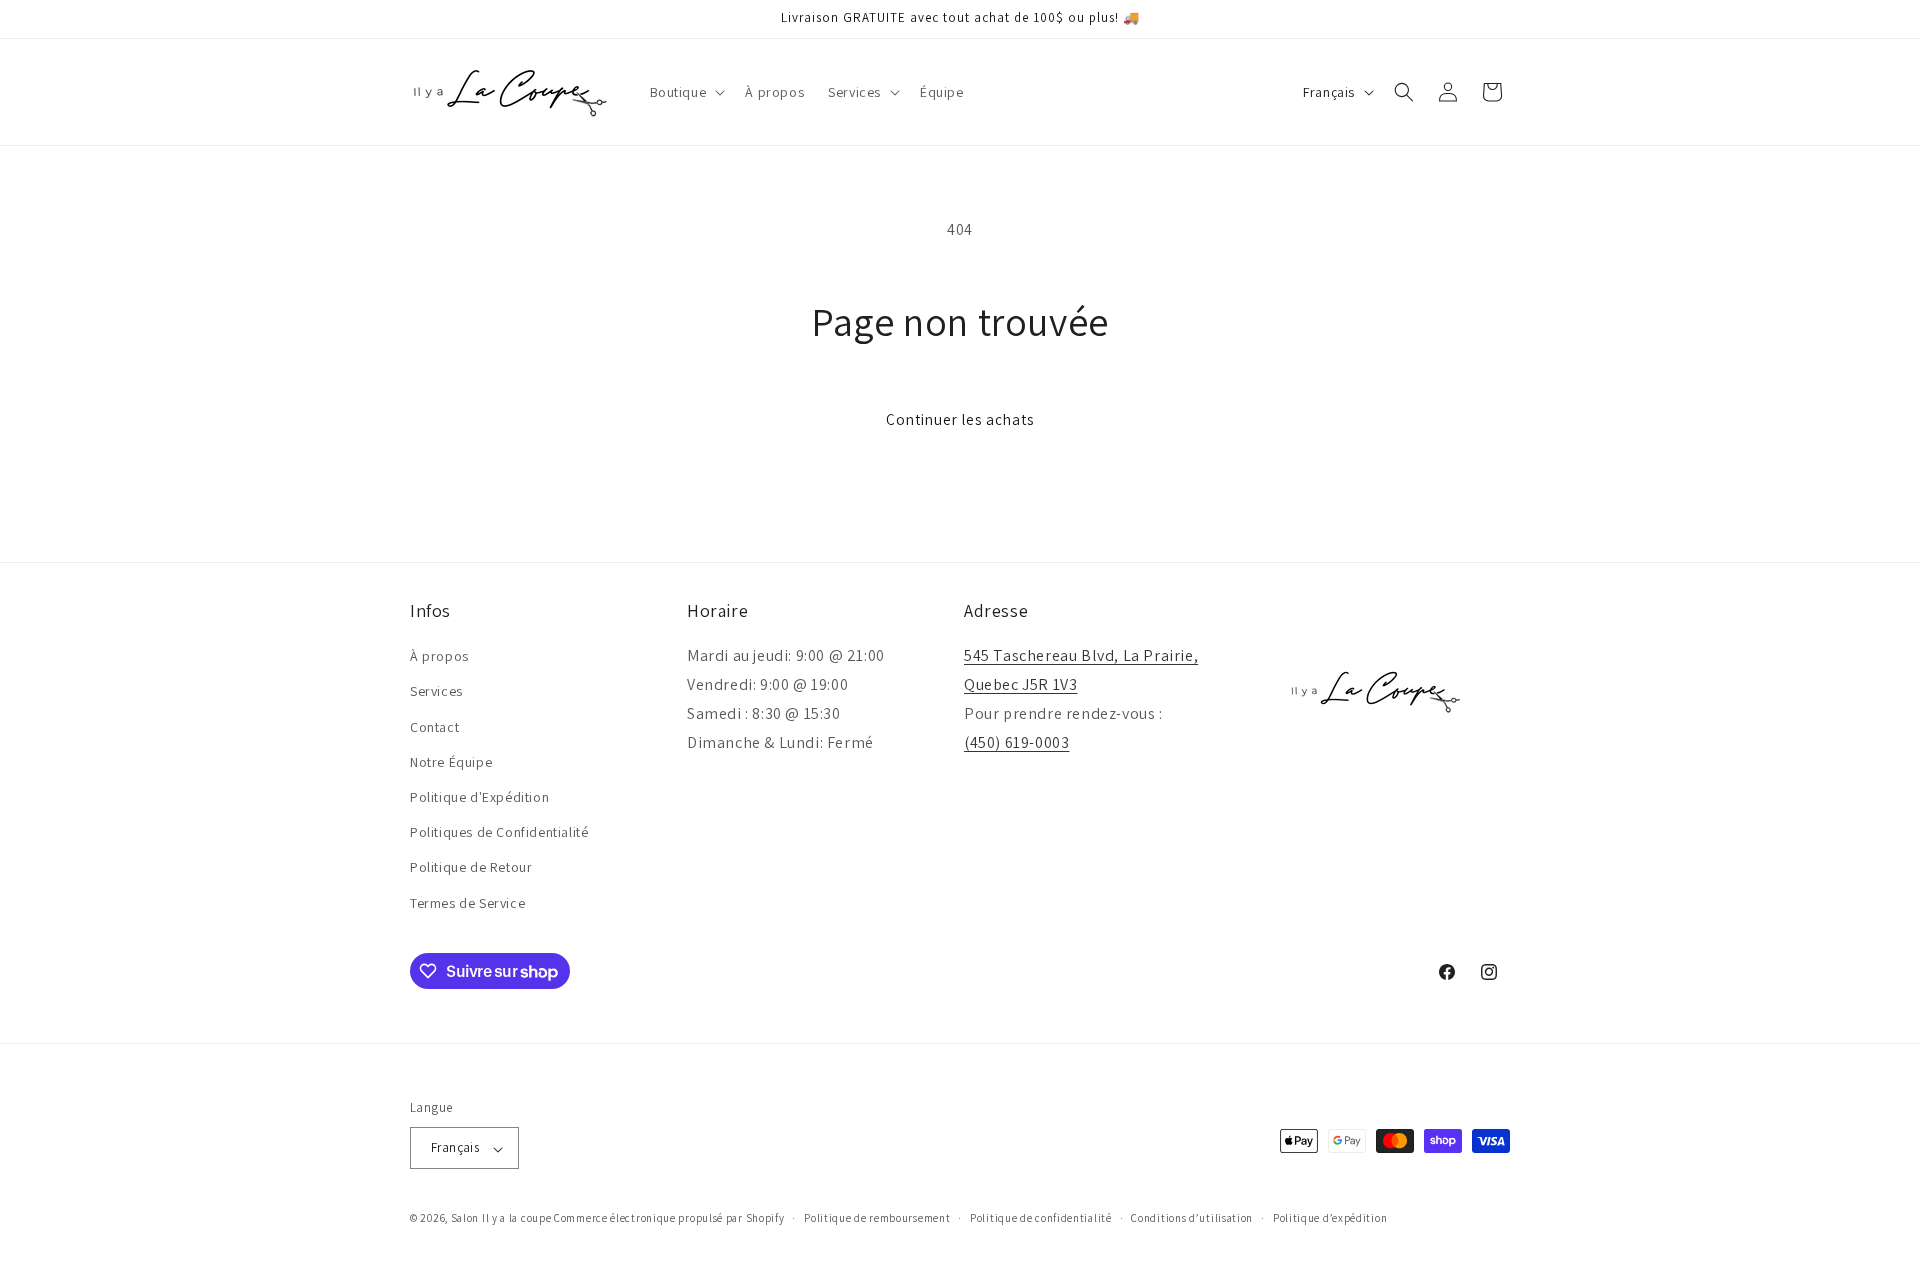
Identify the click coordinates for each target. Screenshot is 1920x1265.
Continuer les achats (960, 419)
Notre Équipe (451, 762)
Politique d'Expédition (479, 797)
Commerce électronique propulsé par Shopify (669, 1219)
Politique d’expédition (1330, 1218)
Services (436, 692)
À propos (439, 657)
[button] (686, 92)
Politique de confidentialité (1041, 1218)
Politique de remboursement (877, 1218)
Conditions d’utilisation (1192, 1218)
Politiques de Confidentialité (499, 833)
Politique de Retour (471, 868)
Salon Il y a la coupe (501, 1219)
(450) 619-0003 (1016, 742)
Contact (434, 727)
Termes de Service (467, 903)
